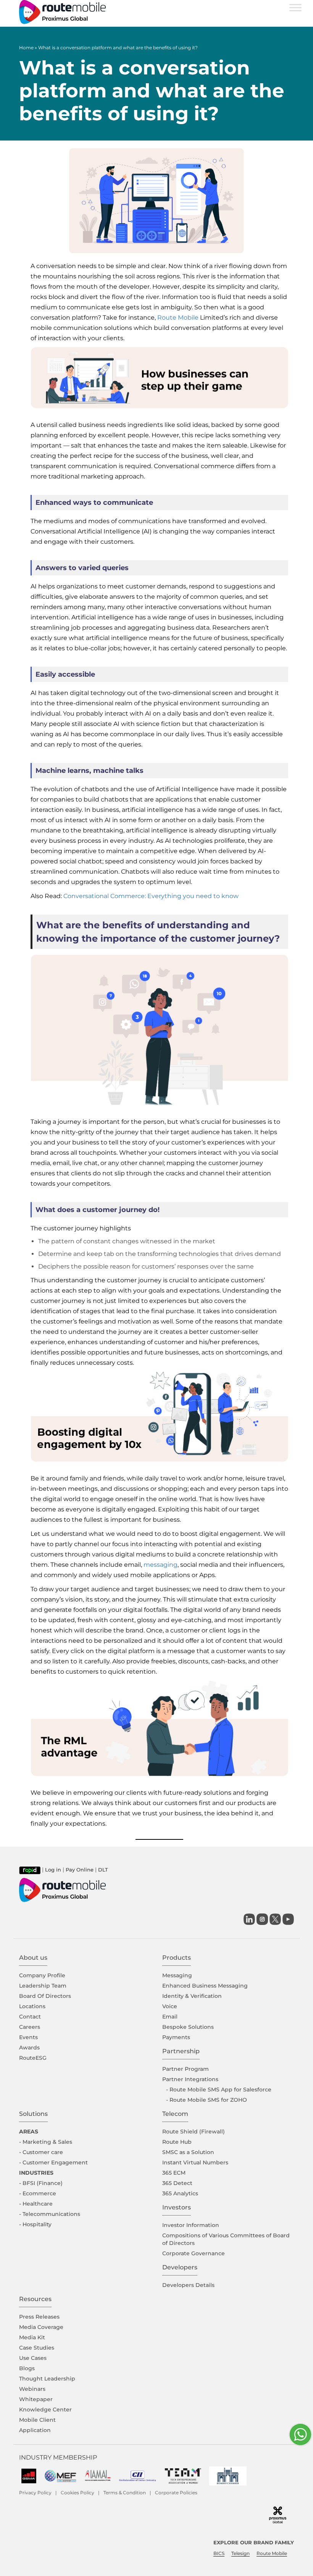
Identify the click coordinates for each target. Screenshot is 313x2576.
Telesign (240, 2553)
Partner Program (186, 2069)
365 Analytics (180, 2193)
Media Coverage (41, 2327)
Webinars (32, 2389)
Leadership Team (43, 1986)
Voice (170, 2006)
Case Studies (37, 2348)
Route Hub (177, 2142)
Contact (30, 2017)
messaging (161, 1565)
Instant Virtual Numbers (195, 2162)
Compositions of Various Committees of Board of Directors (226, 2239)
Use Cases (33, 2358)
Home (26, 48)
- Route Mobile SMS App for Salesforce (219, 2090)
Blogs (27, 2368)
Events (28, 2037)
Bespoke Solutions (188, 2027)
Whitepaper (36, 2399)
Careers (30, 2027)
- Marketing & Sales (46, 2142)
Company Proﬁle (42, 1975)
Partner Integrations (190, 2079)
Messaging (177, 1975)
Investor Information (191, 2225)
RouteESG (33, 2058)
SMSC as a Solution (188, 2152)
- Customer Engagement (53, 2162)
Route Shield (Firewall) (194, 2132)
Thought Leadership (47, 2379)
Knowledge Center (45, 2410)
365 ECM (174, 2173)
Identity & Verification (192, 1996)
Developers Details (188, 2285)
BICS (219, 2553)
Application (35, 2430)
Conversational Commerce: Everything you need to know (151, 896)
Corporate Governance (194, 2253)
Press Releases (39, 2317)
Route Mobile (178, 318)
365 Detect (177, 2183)
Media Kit (32, 2337)
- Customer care (41, 2152)
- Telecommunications (50, 2214)
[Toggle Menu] (295, 7)
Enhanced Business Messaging (205, 1986)
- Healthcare (36, 2204)
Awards (29, 2048)
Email (170, 2017)
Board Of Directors (45, 1996)
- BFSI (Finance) (41, 2183)
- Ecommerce (38, 2193)
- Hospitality (35, 2224)
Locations (32, 2006)
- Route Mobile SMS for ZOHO (207, 2100)
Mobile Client (37, 2420)
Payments (176, 2037)
